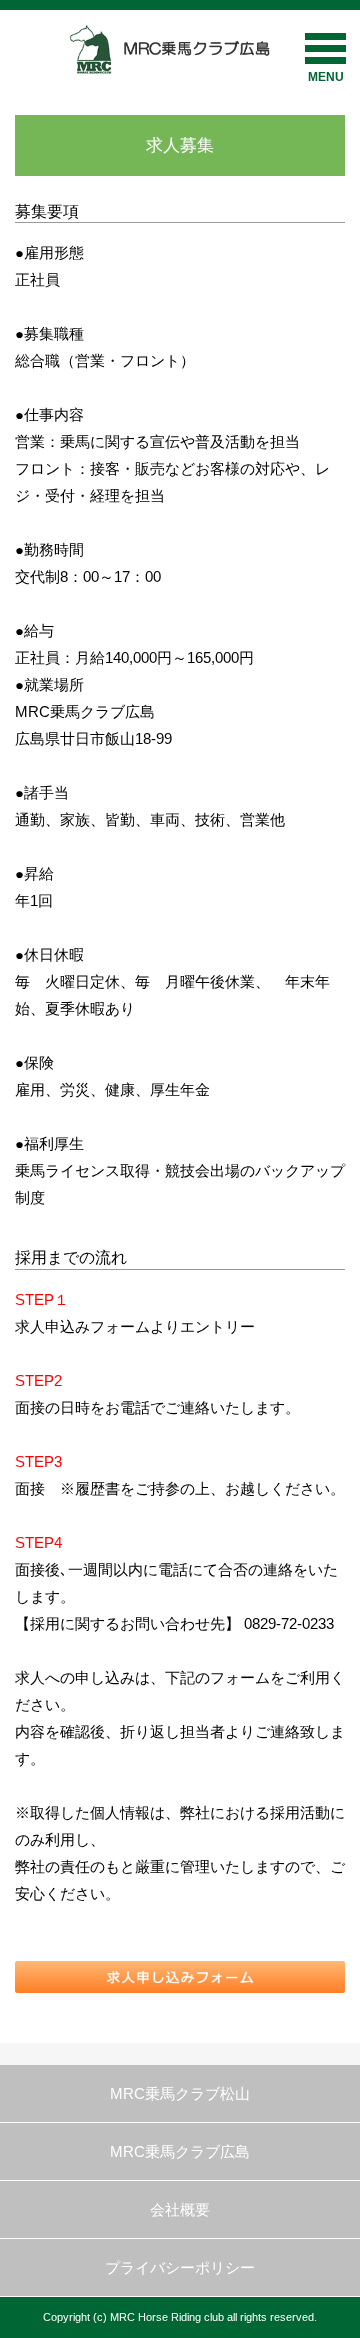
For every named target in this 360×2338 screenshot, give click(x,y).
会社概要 (180, 2209)
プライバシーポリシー (180, 2267)
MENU (326, 77)
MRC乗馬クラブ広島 (180, 2151)
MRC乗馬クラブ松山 (180, 2093)
